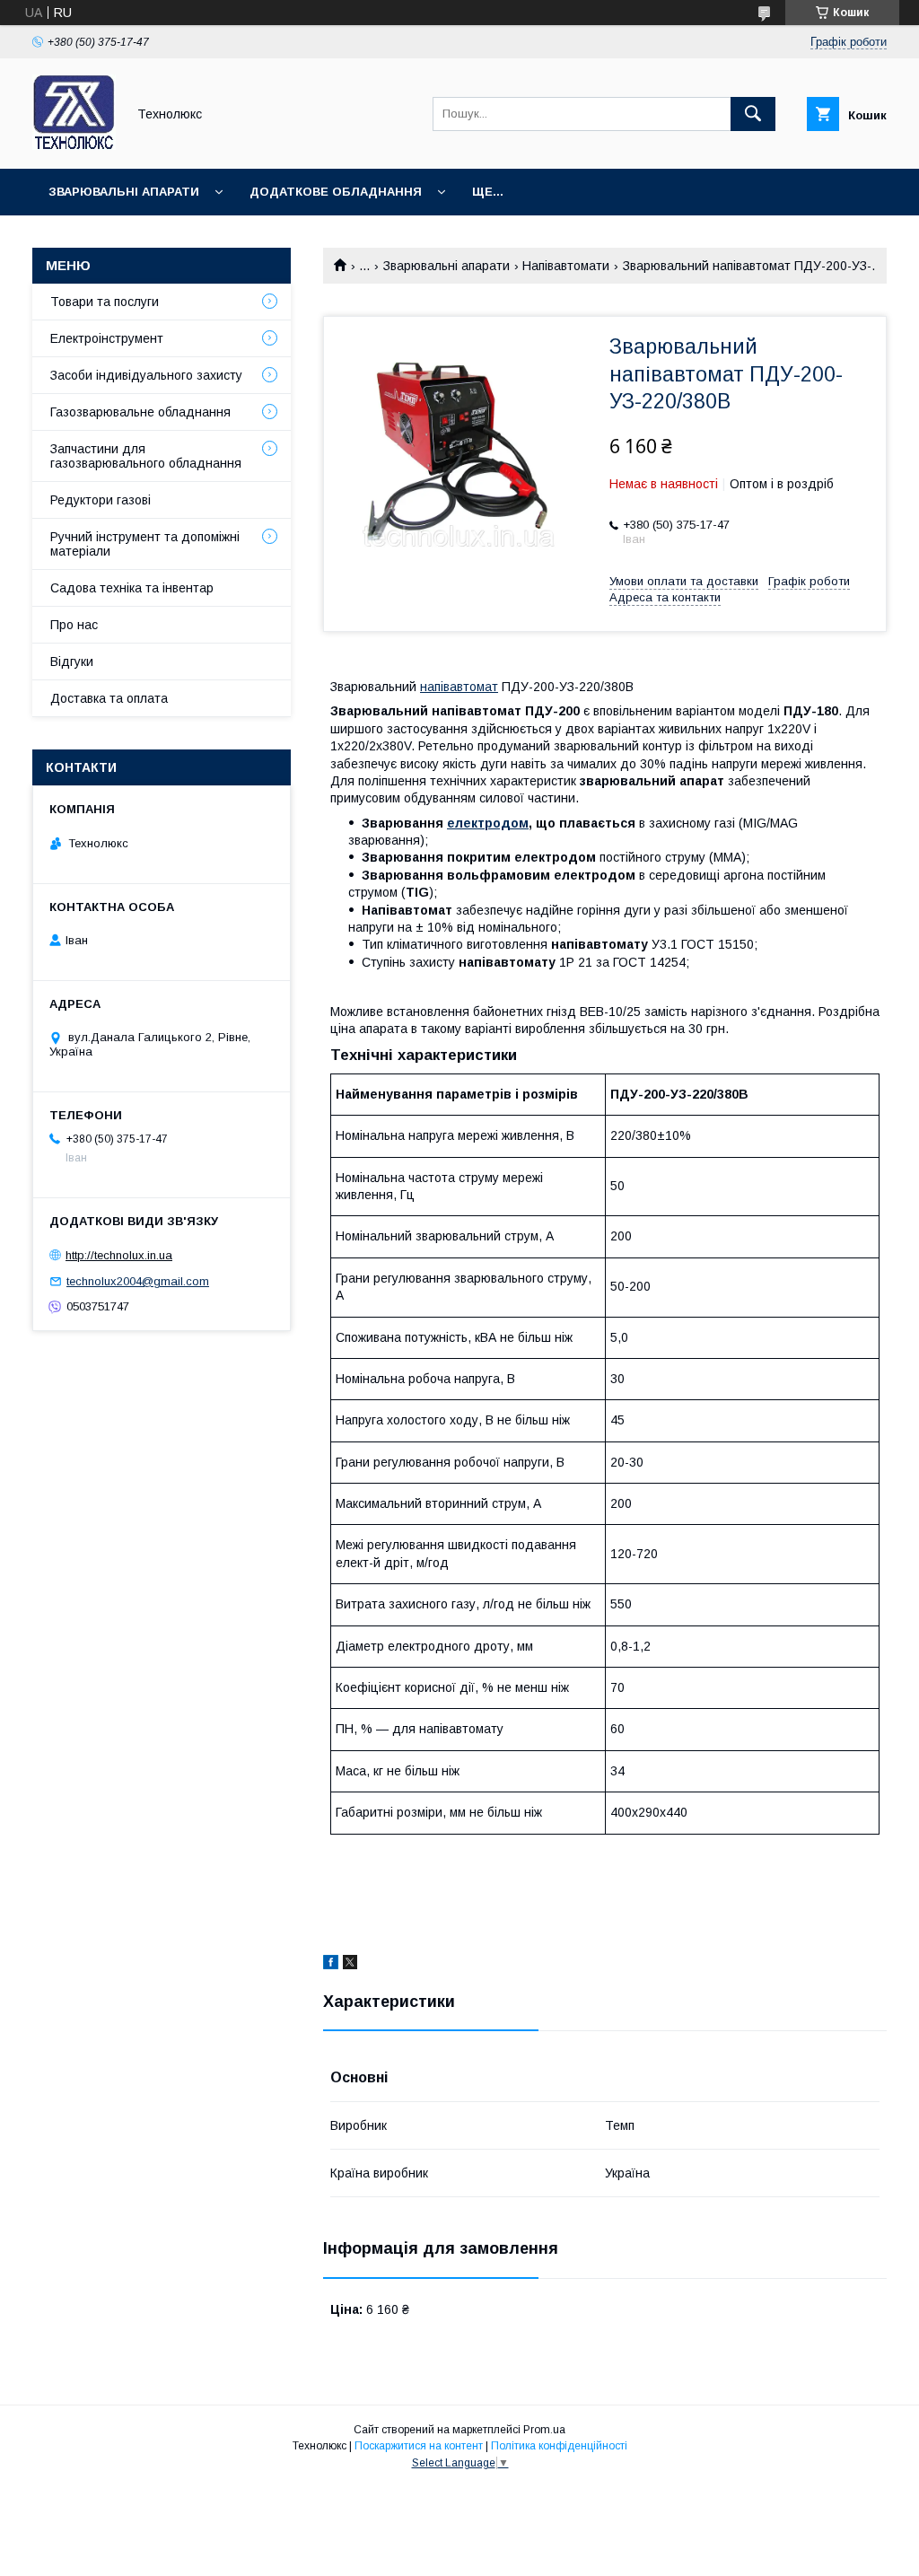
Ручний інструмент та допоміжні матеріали (145, 544)
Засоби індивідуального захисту (146, 375)
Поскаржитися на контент (419, 2446)
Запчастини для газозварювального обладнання (146, 456)
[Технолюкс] (74, 145)
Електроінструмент (107, 338)
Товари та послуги (105, 302)
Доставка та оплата (109, 698)
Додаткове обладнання (336, 192)
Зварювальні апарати (124, 192)
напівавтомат (459, 687)
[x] (350, 1965)
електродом (488, 823)
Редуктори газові (101, 500)
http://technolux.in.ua (119, 1255)
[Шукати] (753, 114)
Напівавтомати (566, 266)
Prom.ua (544, 2430)
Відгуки (72, 662)
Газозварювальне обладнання (140, 412)
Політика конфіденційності (559, 2446)
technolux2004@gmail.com (138, 1281)
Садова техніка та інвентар (132, 588)
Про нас (74, 625)
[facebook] (331, 1965)
